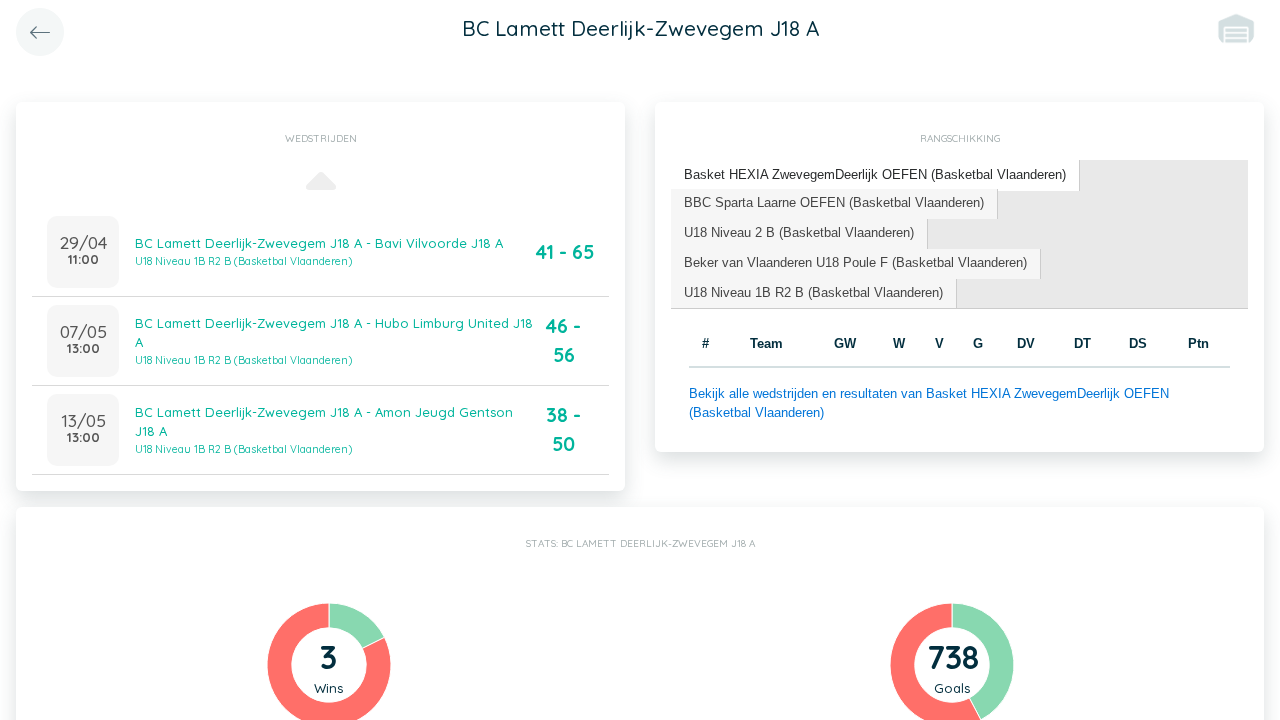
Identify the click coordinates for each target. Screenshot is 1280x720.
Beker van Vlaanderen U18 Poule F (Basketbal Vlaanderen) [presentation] (855, 262)
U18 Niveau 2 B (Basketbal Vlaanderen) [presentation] (799, 232)
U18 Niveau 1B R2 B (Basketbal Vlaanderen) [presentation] (813, 292)
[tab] (875, 175)
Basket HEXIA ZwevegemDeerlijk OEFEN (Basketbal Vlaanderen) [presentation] (875, 174)
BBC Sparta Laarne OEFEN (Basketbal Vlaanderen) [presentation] (834, 202)
